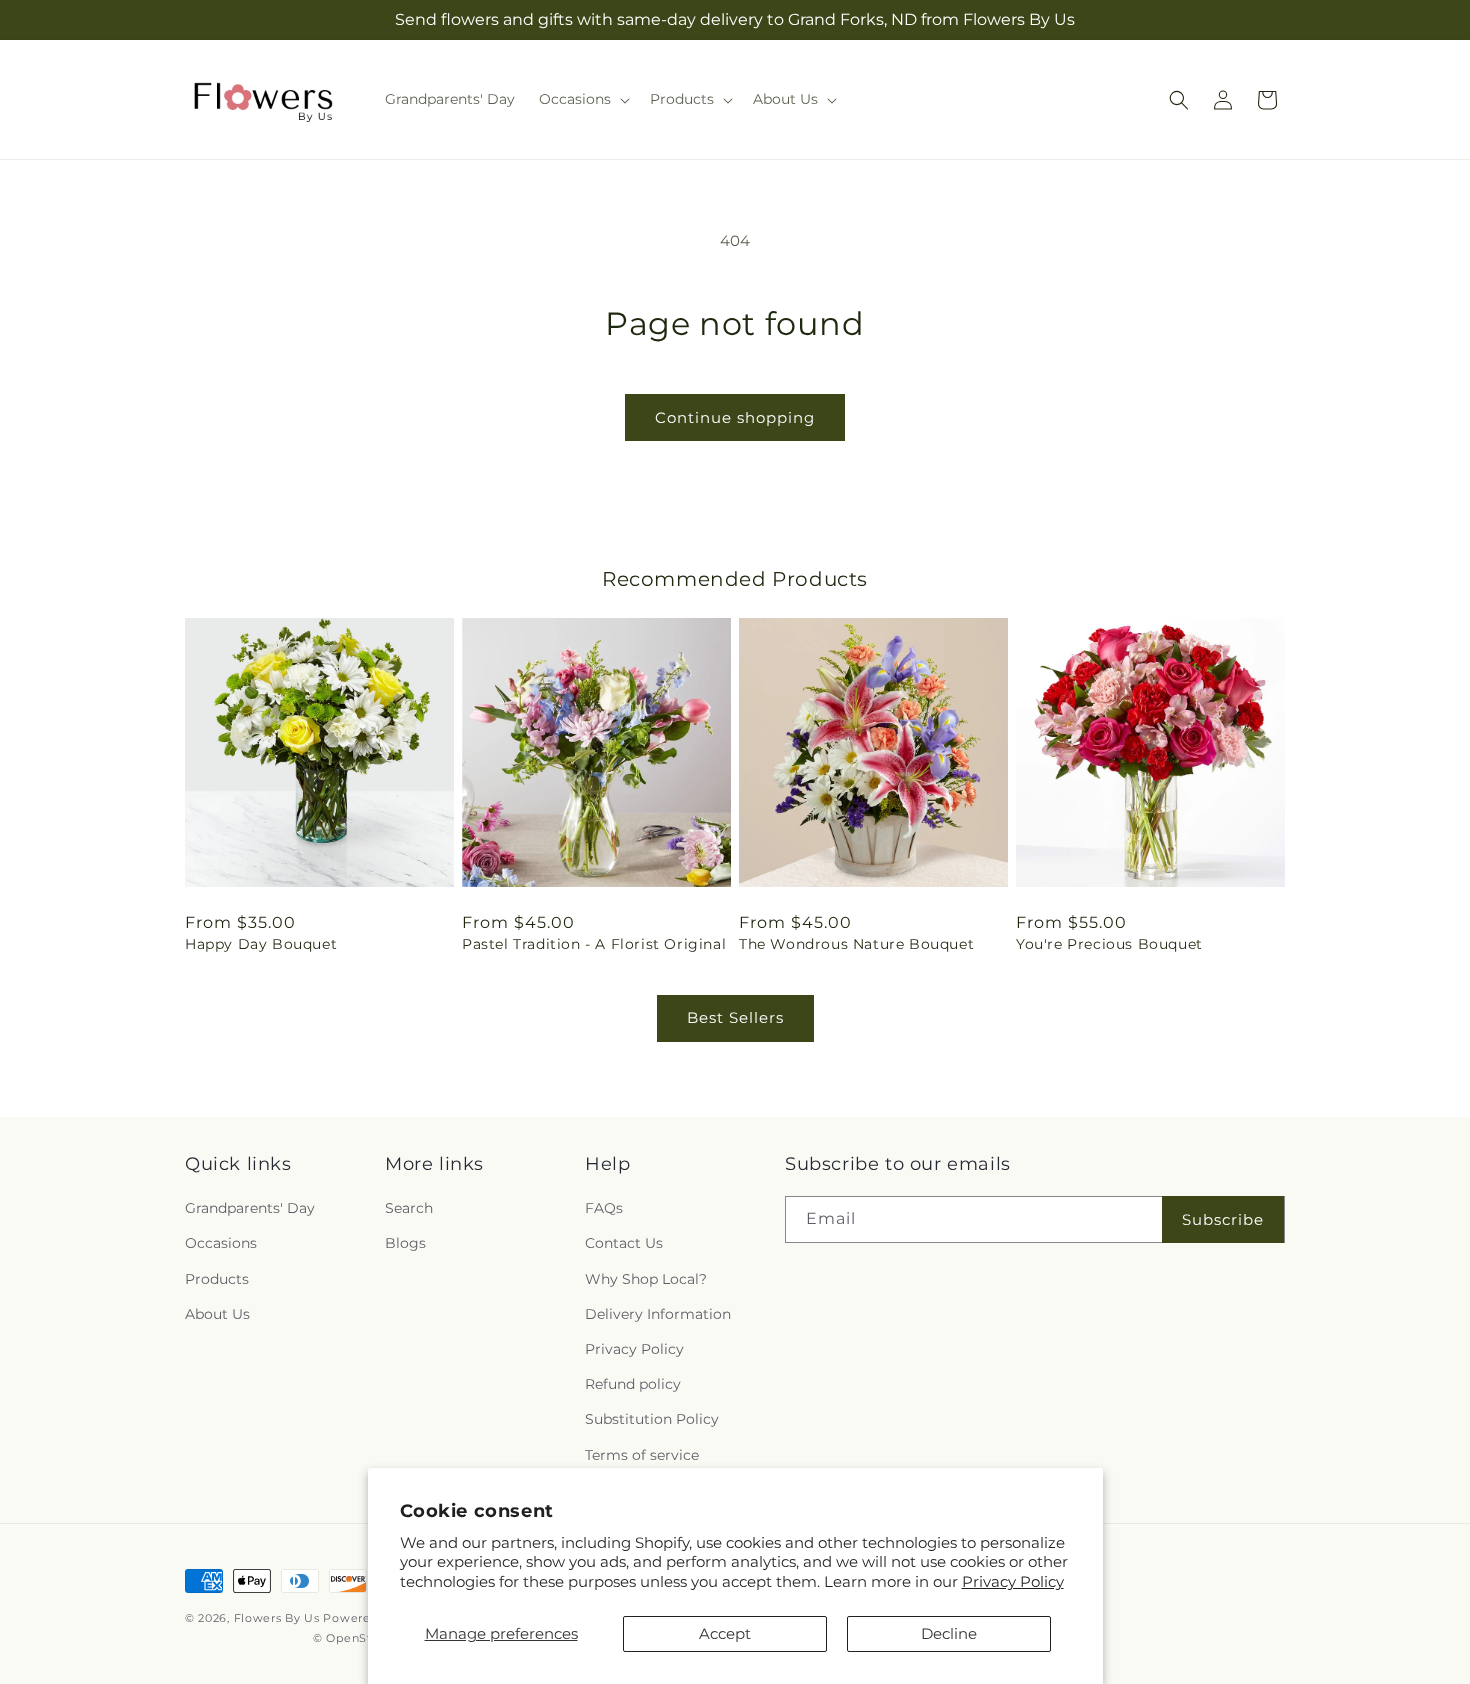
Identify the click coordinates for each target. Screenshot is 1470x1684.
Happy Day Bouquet (261, 944)
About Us (217, 1314)
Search (409, 1208)
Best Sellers (735, 1017)
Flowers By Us (277, 1618)
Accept (725, 1633)
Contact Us (624, 1243)
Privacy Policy (1013, 1581)
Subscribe (1223, 1219)
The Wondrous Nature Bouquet (856, 944)
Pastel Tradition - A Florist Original (594, 944)
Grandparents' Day (250, 1208)
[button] (582, 99)
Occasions (221, 1243)
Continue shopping (735, 417)
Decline (949, 1633)
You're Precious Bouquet (1109, 944)
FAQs (604, 1208)
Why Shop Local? (646, 1279)
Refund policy (633, 1384)
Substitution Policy (652, 1419)
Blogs (405, 1243)
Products (217, 1279)
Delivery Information (658, 1314)
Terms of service (642, 1455)
